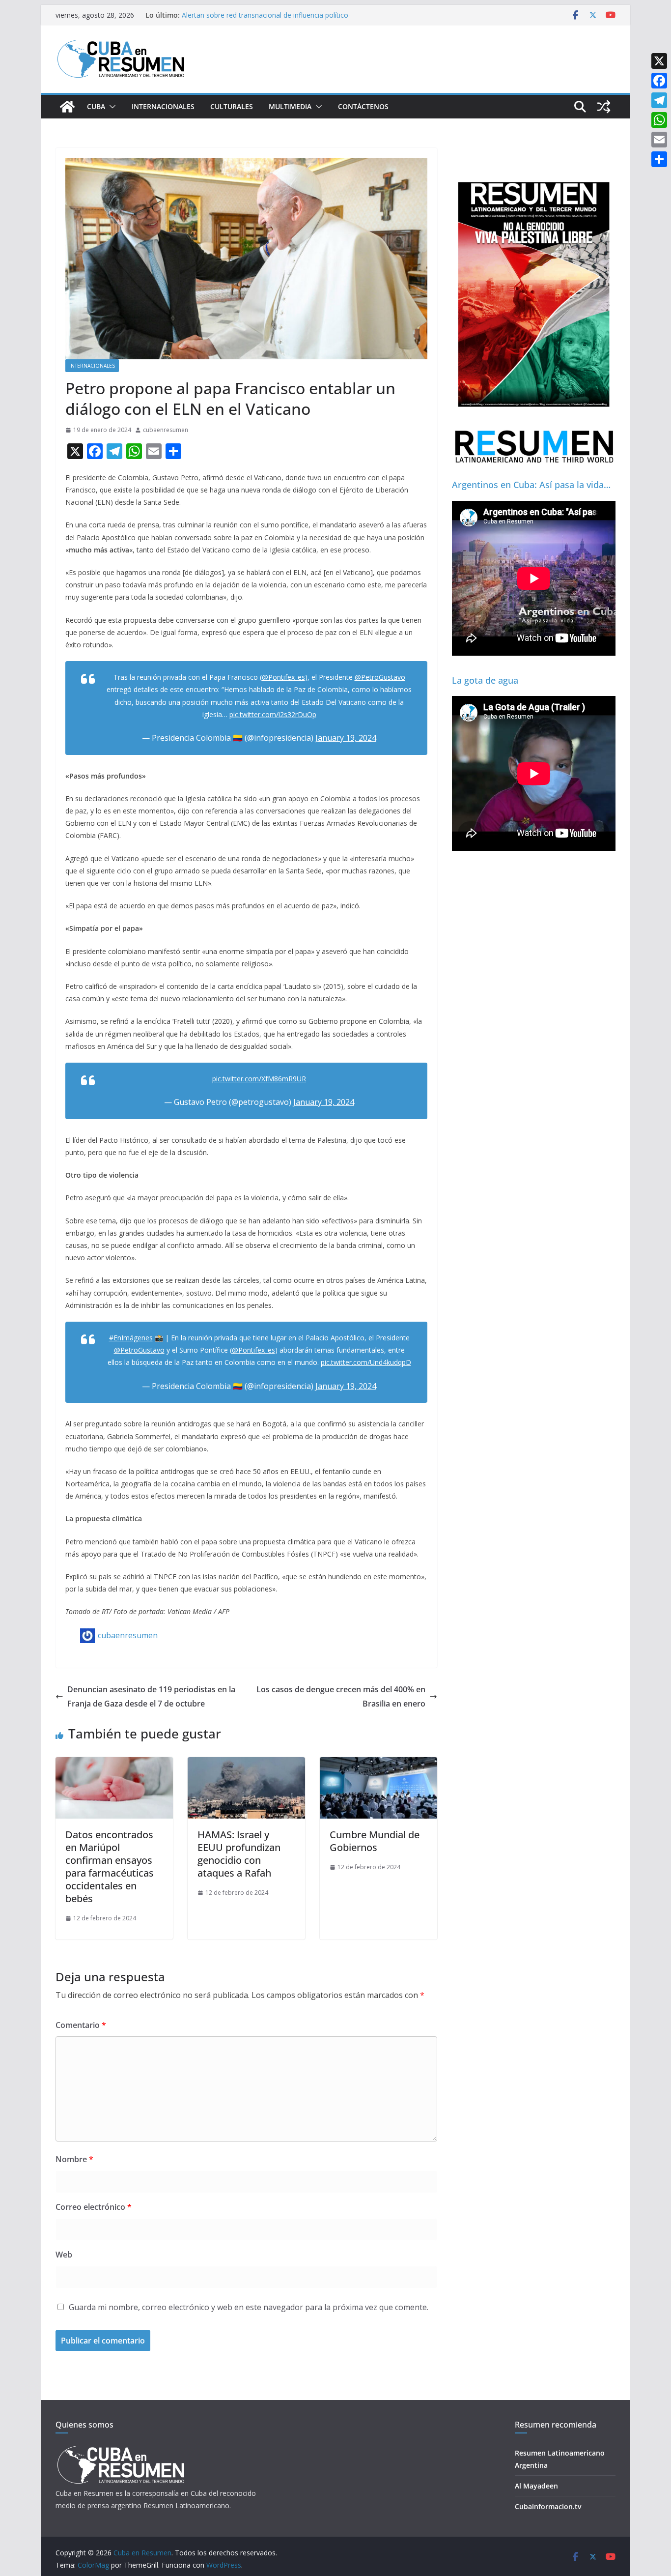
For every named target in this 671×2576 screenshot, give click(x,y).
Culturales (232, 106)
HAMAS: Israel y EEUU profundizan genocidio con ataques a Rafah (239, 1854)
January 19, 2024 (346, 738)
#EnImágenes (131, 1338)
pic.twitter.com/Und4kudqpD (366, 1362)
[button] (111, 107)
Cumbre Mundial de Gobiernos (375, 1841)
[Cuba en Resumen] (67, 107)
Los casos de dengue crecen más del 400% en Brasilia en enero (341, 1696)
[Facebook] (659, 81)
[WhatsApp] (659, 120)
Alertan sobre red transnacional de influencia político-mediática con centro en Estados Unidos (266, 20)
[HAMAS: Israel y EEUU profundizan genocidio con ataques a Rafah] (246, 1764)
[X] (659, 61)
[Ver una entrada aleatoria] (604, 107)
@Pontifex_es (283, 677)
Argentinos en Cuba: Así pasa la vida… (531, 485)
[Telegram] (659, 100)
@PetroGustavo (380, 677)
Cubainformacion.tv (548, 2506)
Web (64, 2255)
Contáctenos (363, 106)
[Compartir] (659, 159)
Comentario (81, 2025)
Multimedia (290, 106)
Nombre (74, 2159)
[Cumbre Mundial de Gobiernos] (378, 1764)
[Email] (659, 140)
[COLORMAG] (121, 2449)
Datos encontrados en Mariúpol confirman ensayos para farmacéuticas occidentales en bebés (110, 1867)
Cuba (96, 106)
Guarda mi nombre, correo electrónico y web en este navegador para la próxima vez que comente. (249, 2307)
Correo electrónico (94, 2207)
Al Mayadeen (536, 2486)
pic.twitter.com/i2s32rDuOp (273, 714)
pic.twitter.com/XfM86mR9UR (259, 1079)
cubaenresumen (166, 430)
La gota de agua (485, 680)
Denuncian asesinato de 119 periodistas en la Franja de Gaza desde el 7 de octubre (151, 1696)
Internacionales (163, 106)
